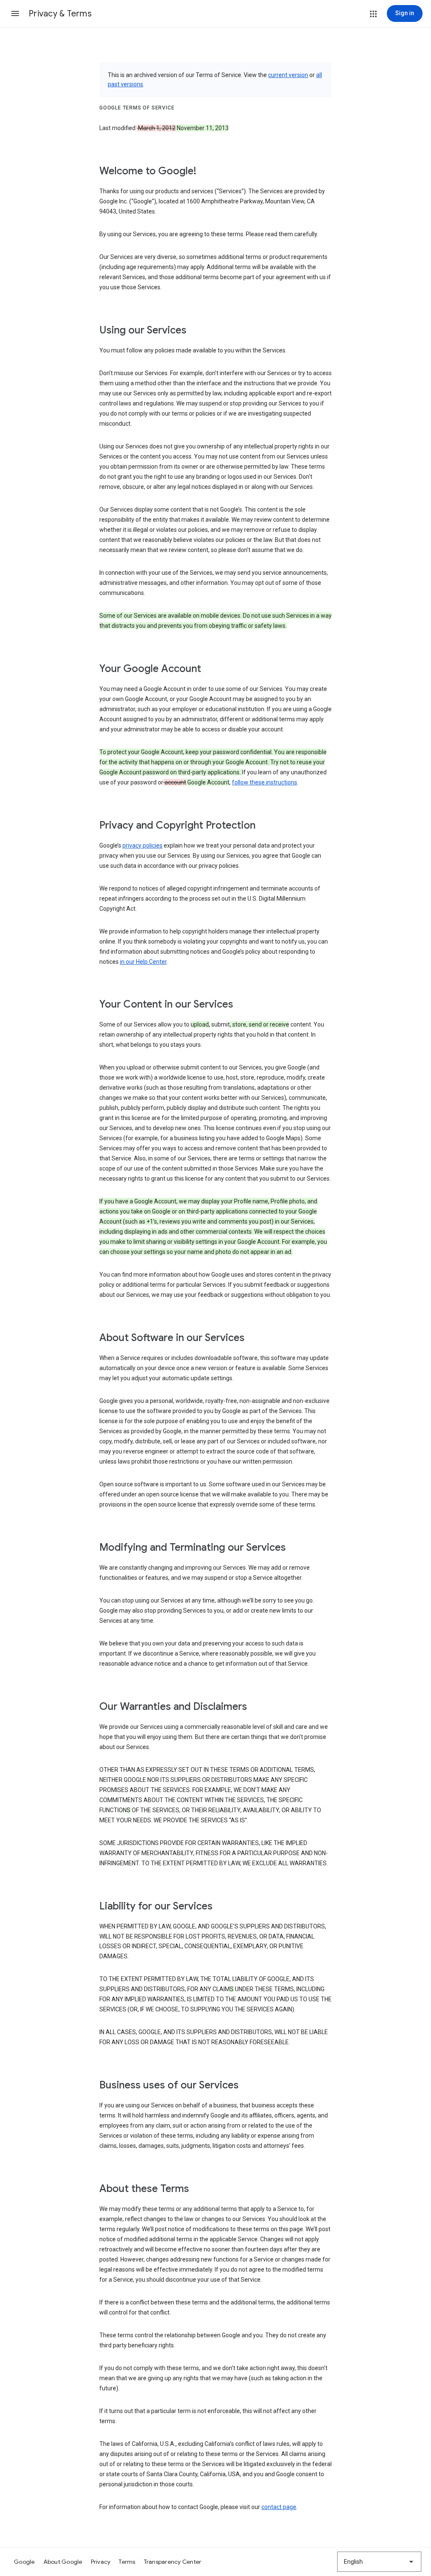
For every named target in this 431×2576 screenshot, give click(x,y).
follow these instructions (265, 782)
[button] (15, 13)
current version (288, 75)
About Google (63, 2562)
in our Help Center (143, 962)
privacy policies (142, 845)
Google (24, 2562)
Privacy (101, 2562)
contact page (279, 2507)
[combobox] (379, 2562)
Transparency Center (173, 2562)
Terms (127, 2562)
